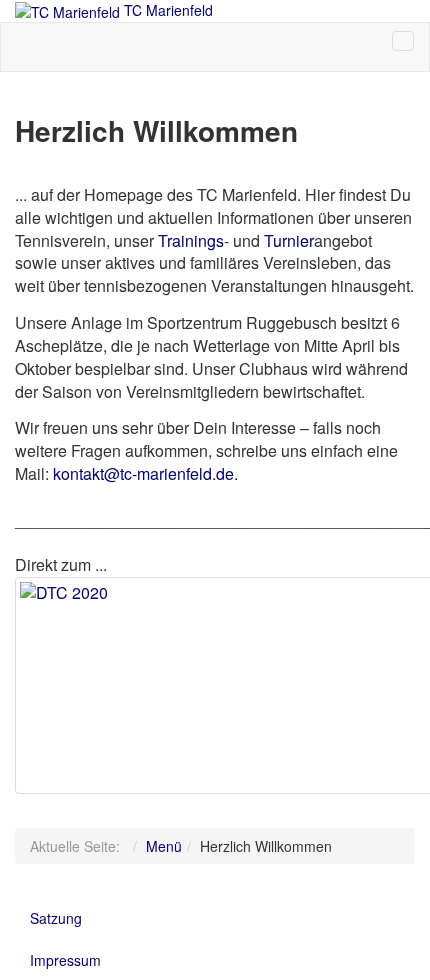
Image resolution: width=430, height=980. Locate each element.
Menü (164, 846)
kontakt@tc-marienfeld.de (143, 473)
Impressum (65, 960)
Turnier (289, 240)
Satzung (56, 918)
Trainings (191, 240)
